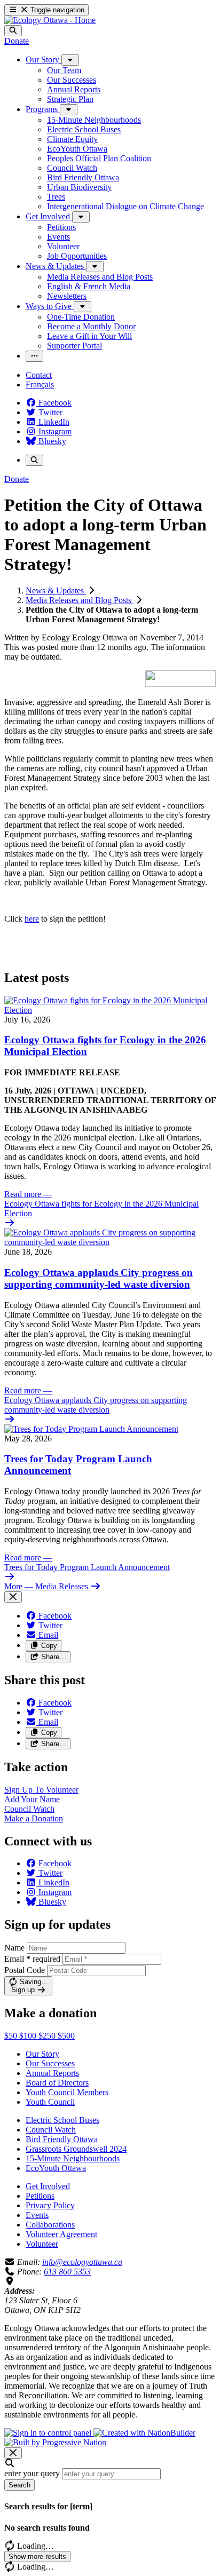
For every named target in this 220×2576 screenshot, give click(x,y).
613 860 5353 (67, 2272)
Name (14, 1948)
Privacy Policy (50, 2205)
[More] (70, 60)
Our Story (42, 2054)
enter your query (32, 2473)
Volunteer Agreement (61, 2234)
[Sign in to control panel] (49, 2433)
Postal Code (25, 1970)
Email (32, 1959)
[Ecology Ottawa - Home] (50, 20)
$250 (48, 2036)
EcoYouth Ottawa (56, 2168)
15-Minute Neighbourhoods (73, 2158)
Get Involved (48, 2186)
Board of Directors (57, 2083)
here (32, 919)
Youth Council (50, 2102)
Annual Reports (52, 2073)
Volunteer (42, 2244)
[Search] (13, 31)
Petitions (40, 2196)
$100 (29, 2036)
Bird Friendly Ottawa (62, 2139)
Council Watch (51, 2130)
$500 (66, 2036)
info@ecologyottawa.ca (82, 2262)
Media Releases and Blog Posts (80, 600)
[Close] (13, 1597)
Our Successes (50, 2063)
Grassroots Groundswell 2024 (76, 2149)
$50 (12, 2036)
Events (37, 2215)
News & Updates (56, 591)
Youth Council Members (67, 2092)
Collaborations (50, 2225)
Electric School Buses (62, 2120)
